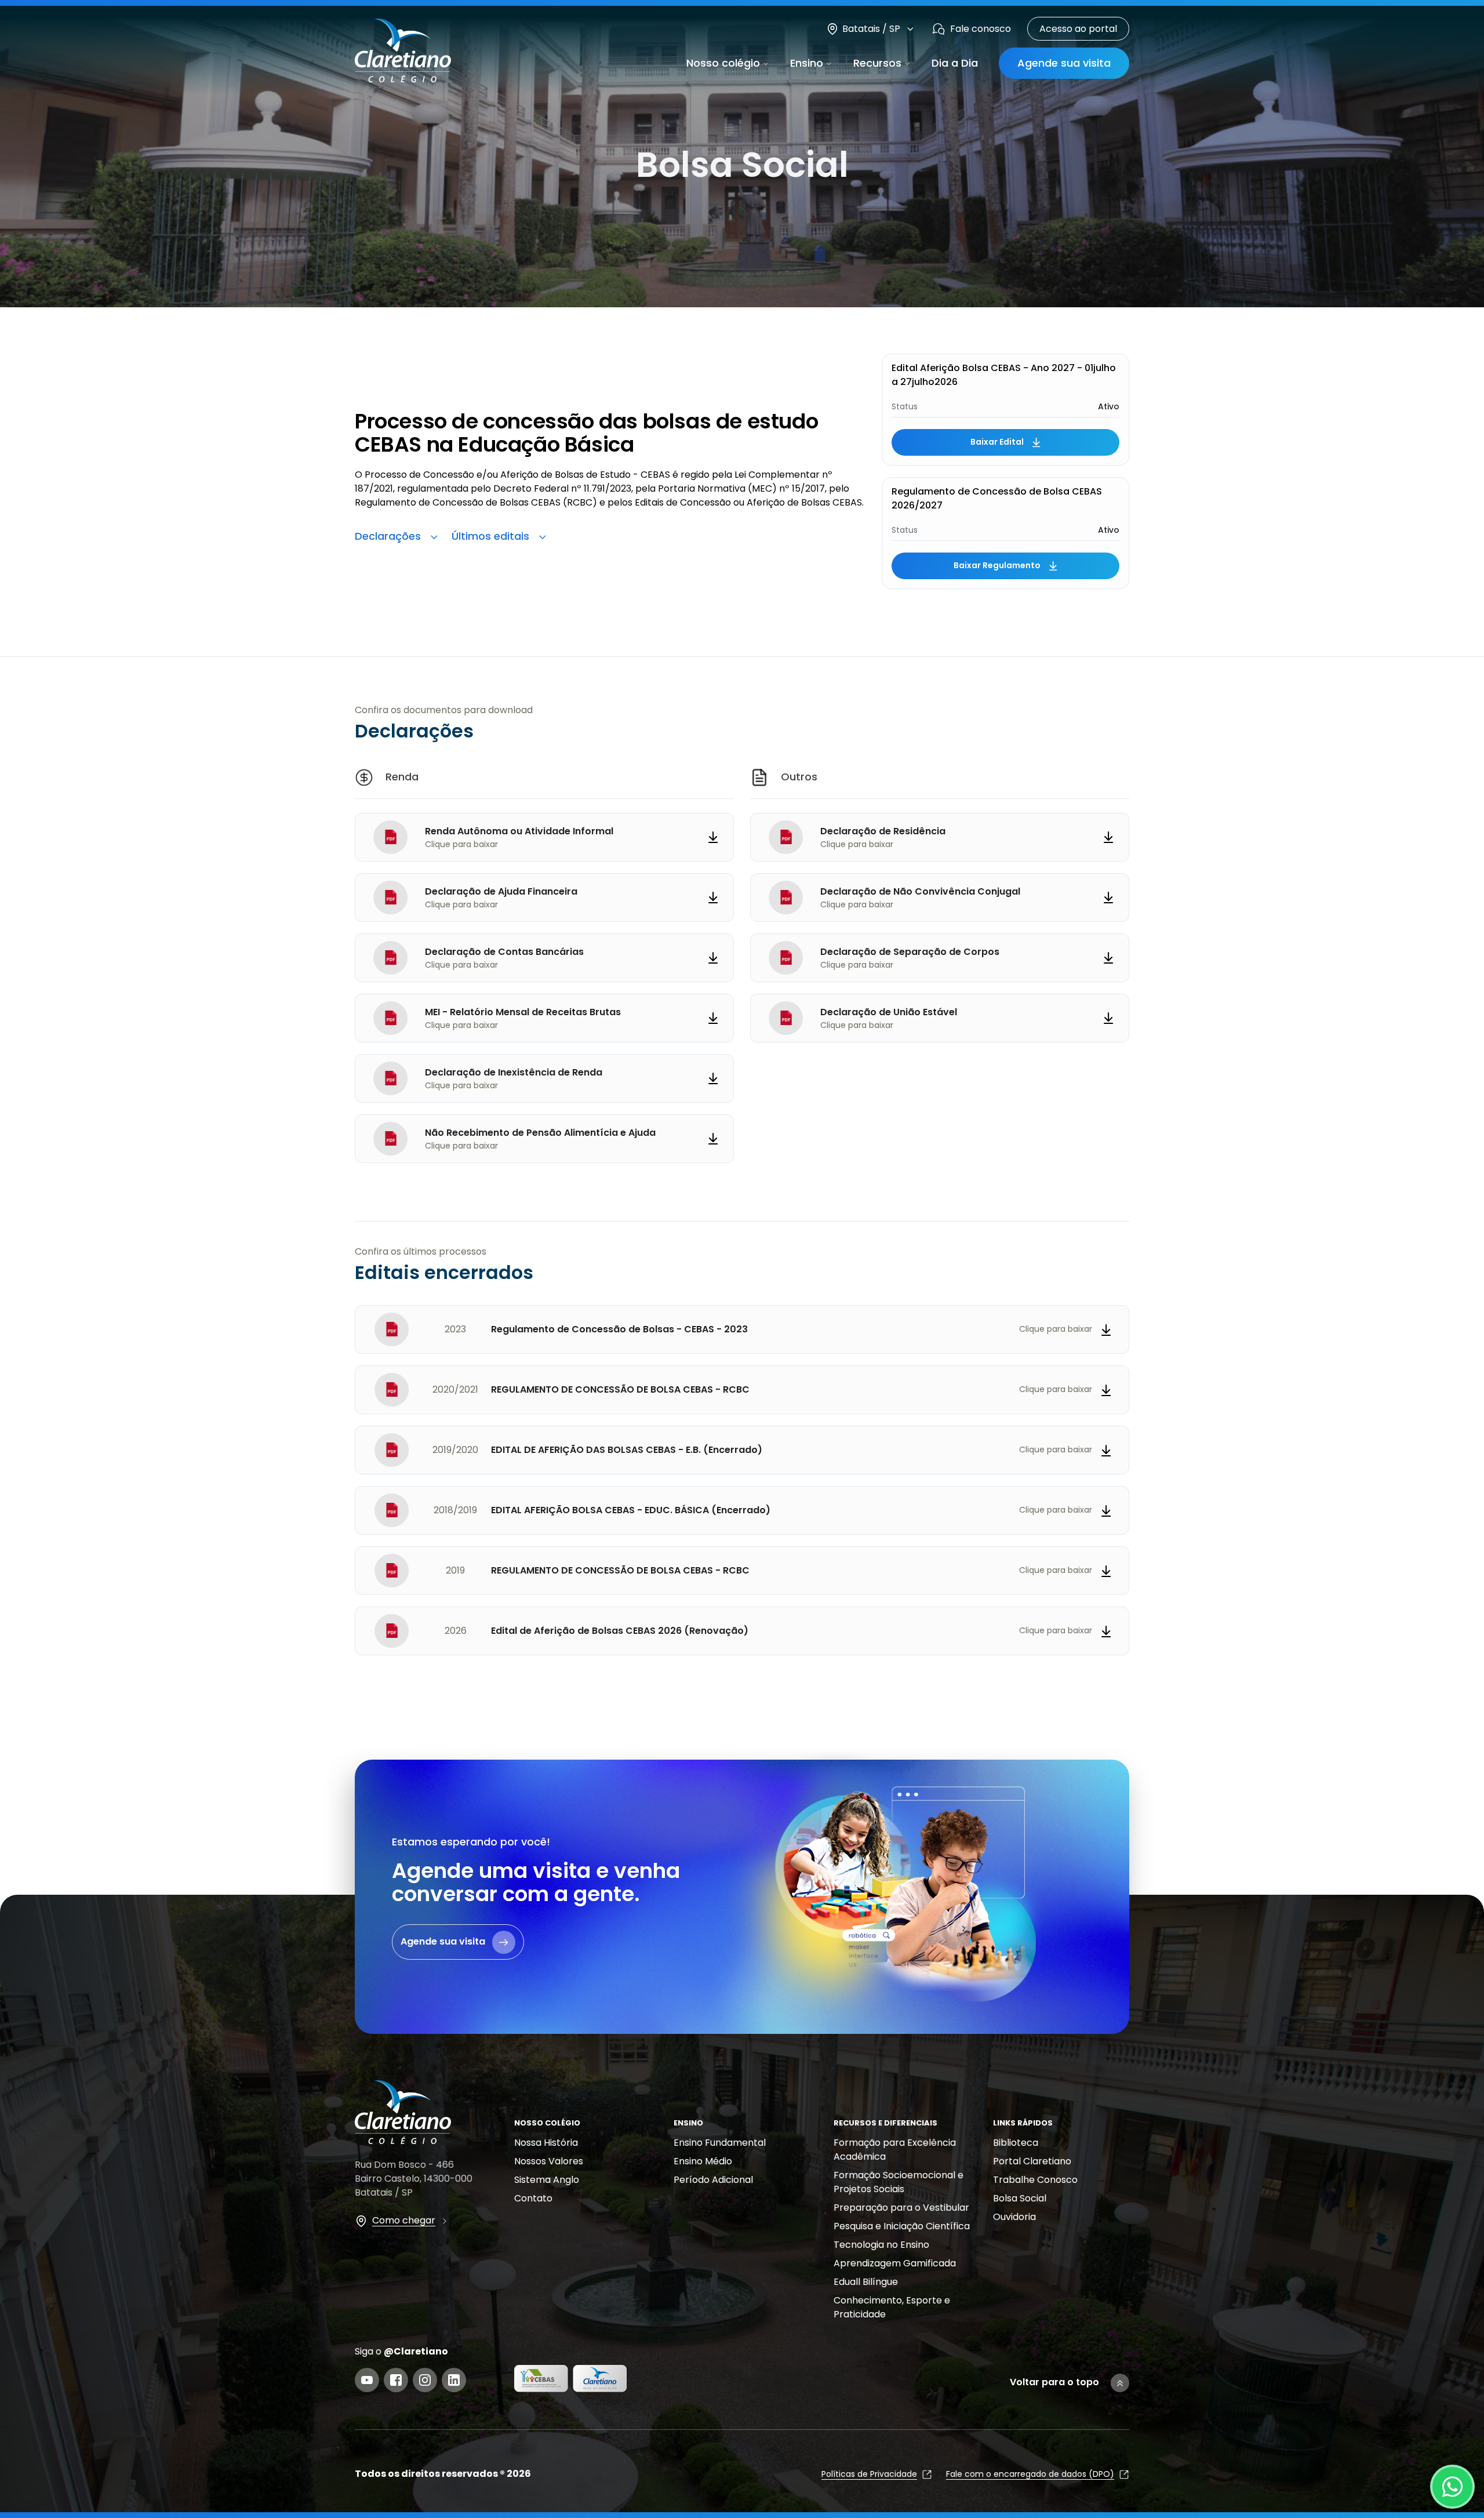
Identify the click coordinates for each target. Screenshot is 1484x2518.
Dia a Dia (955, 63)
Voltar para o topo (1054, 2382)
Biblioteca (1016, 2143)
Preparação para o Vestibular (901, 2208)
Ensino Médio (703, 2161)
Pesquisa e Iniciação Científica (902, 2226)
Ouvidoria (1014, 2217)
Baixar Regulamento (997, 565)
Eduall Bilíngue (866, 2282)
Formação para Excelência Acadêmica (895, 2150)
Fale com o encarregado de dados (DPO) (1030, 2474)
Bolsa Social (1020, 2198)
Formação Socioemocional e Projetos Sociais (899, 2182)
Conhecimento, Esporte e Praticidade (892, 2307)
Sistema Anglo (547, 2180)
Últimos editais (490, 536)
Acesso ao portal (1078, 29)
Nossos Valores (549, 2161)
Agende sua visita (1064, 63)
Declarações (388, 536)
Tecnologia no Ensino (881, 2245)
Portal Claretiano (1032, 2161)
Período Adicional (713, 2180)
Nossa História (546, 2143)
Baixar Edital (997, 442)
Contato (533, 2198)
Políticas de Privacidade (869, 2474)
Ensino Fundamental (720, 2143)
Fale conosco (981, 29)
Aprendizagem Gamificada (895, 2263)
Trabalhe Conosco (1035, 2180)
